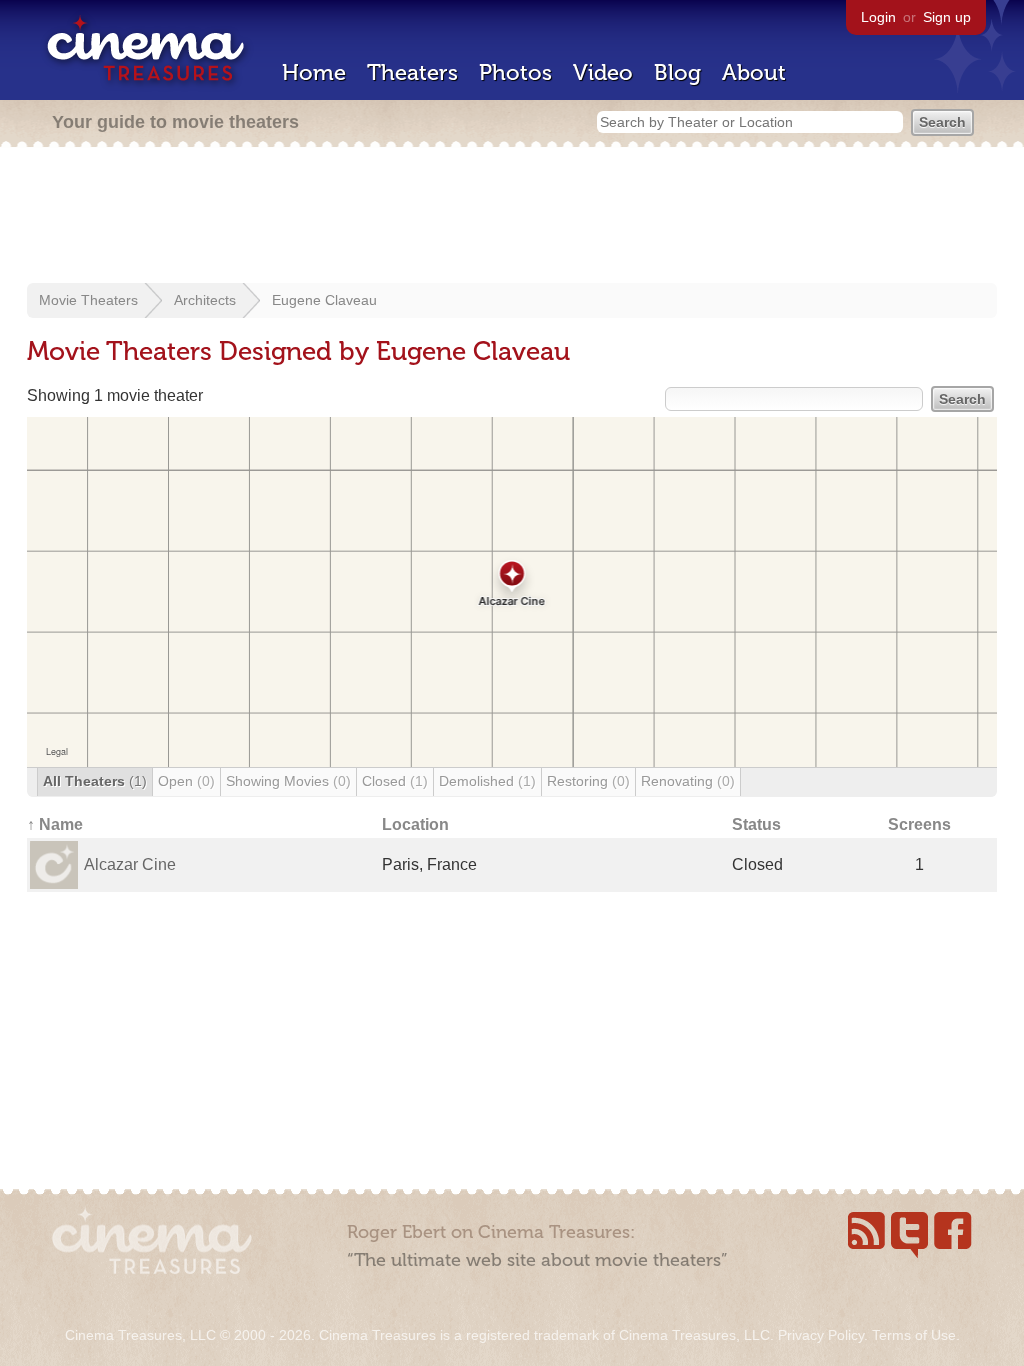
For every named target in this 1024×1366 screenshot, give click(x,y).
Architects (205, 300)
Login (878, 17)
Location (415, 824)
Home (314, 72)
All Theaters (95, 781)
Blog (677, 72)
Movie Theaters (88, 300)
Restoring (588, 781)
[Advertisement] (512, 217)
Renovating (688, 781)
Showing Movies (288, 781)
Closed (395, 781)
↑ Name (55, 824)
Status (756, 824)
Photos (515, 72)
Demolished (487, 781)
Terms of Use (914, 1335)
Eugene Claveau (324, 300)
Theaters (412, 72)
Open (186, 781)
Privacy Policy (821, 1335)
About (754, 72)
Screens (919, 824)
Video (603, 72)
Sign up (947, 17)
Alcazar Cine (130, 864)
